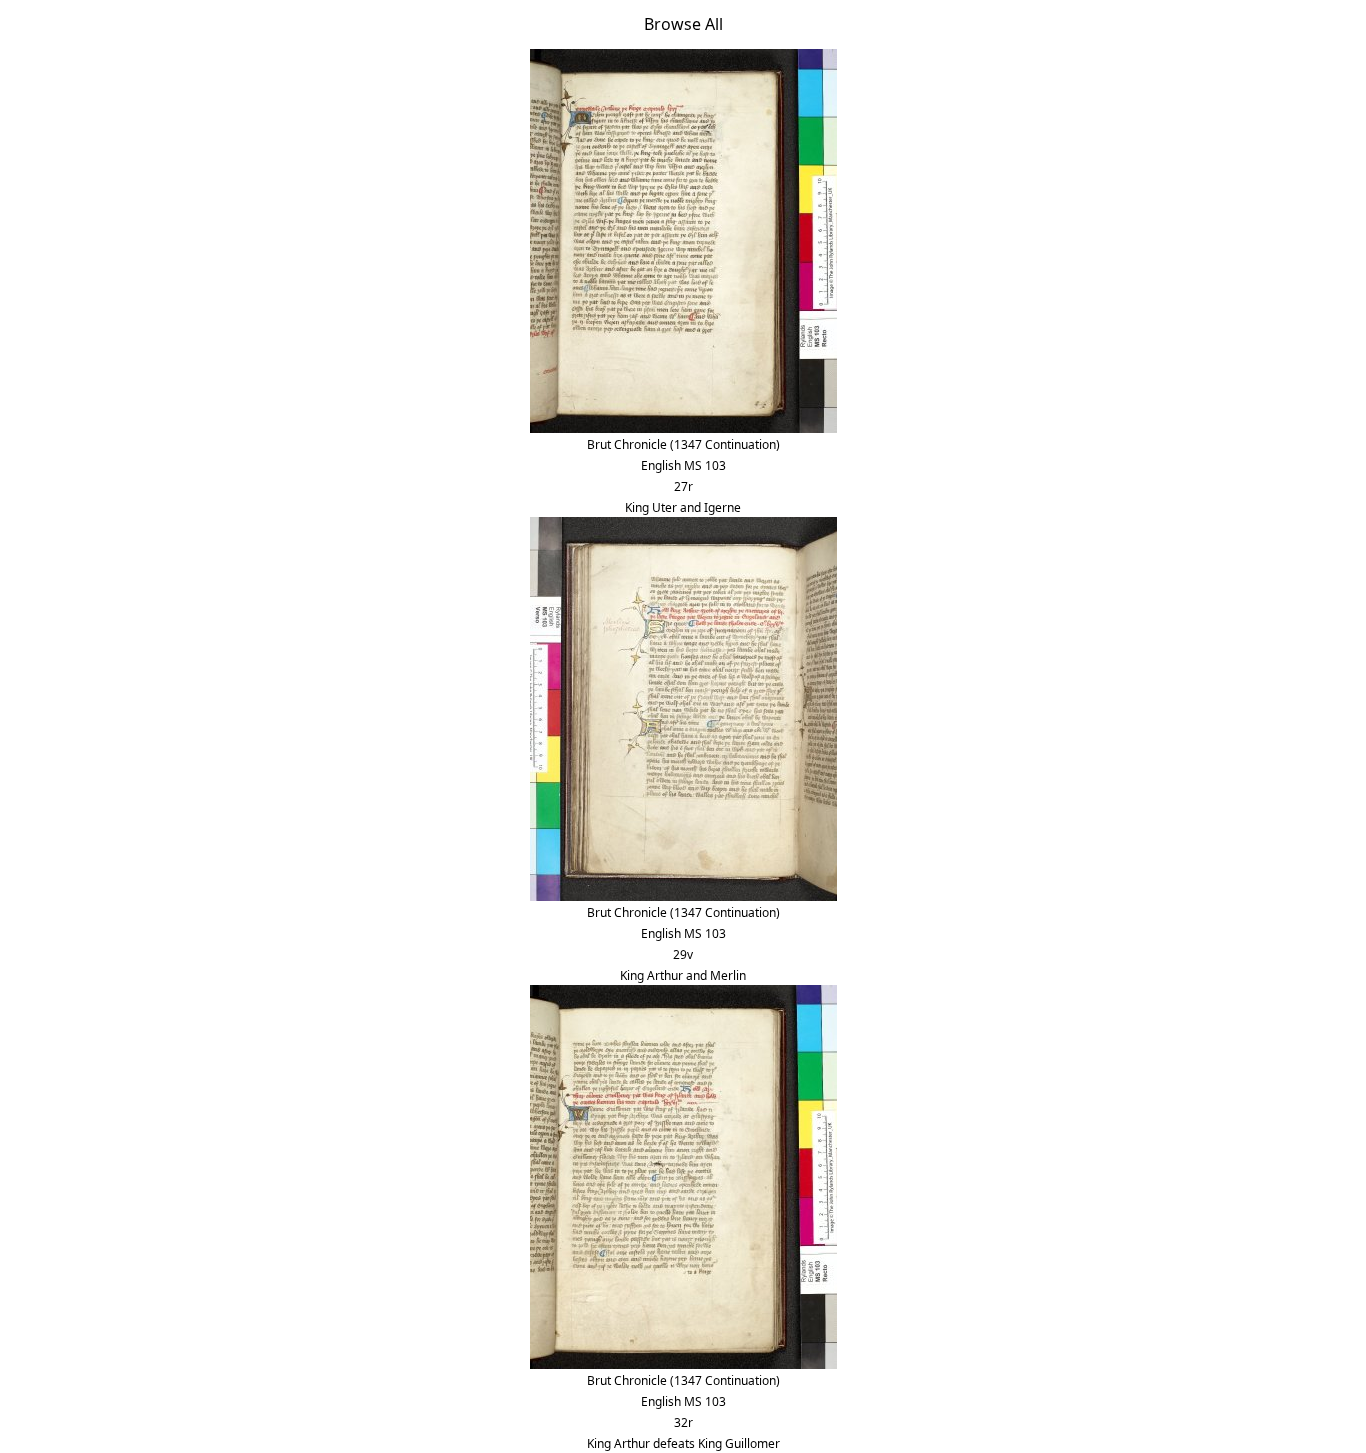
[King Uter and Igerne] (683, 239)
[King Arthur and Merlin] (683, 707)
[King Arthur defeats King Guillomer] (683, 1175)
